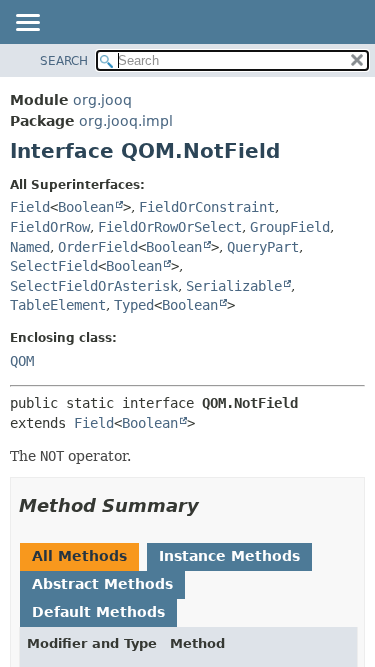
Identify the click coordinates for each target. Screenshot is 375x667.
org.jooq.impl (126, 121)
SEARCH (64, 61)
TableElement (58, 305)
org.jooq (102, 100)
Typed (134, 305)
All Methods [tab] (79, 556)
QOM (22, 361)
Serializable (234, 286)
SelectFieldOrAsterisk (94, 286)
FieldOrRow (50, 227)
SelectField (54, 266)
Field (30, 207)
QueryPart (263, 247)
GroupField (290, 227)
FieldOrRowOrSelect (170, 227)
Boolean (86, 207)
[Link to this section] (213, 505)
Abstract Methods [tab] (102, 584)
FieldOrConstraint (207, 207)
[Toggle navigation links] (27, 24)
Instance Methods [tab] (229, 556)
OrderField (98, 247)
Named (30, 247)
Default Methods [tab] (98, 612)
